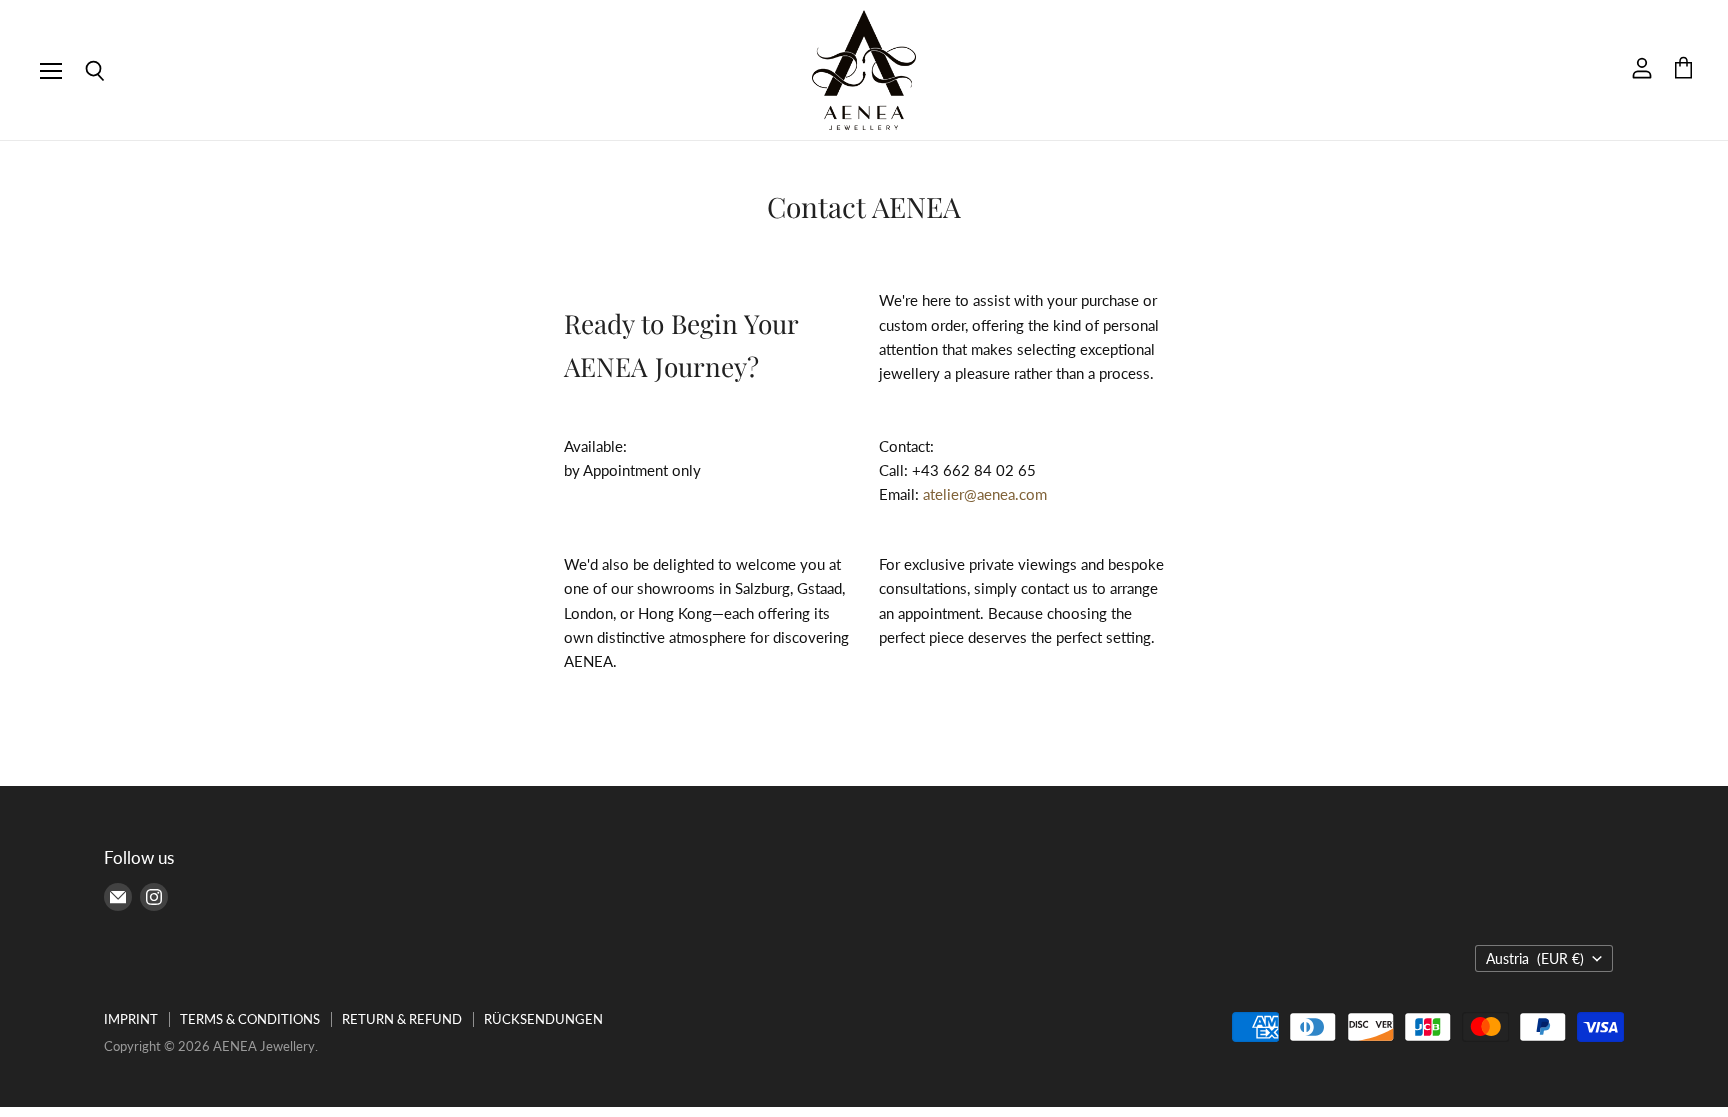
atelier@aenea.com (985, 494)
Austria (1535, 958)
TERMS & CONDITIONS (250, 1019)
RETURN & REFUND (402, 1019)
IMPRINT (131, 1019)
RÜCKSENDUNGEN (543, 1019)
